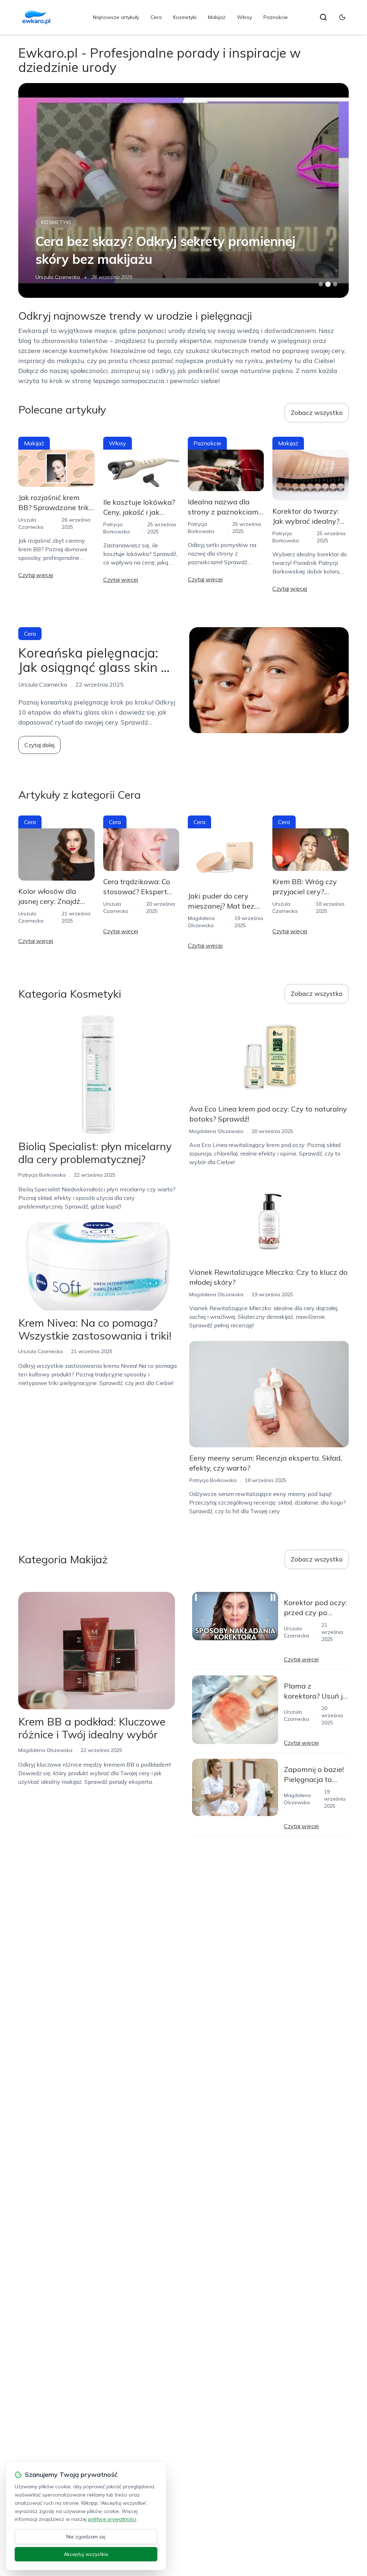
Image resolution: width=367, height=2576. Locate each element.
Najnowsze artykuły (116, 17)
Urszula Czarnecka (40, 1351)
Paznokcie (276, 17)
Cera (156, 17)
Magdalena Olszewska (216, 1131)
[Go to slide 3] (335, 284)
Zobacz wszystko (317, 413)
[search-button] (323, 17)
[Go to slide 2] (328, 284)
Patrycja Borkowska (59, 277)
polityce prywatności (112, 2519)
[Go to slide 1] (321, 284)
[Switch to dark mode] (342, 17)
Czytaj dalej (39, 745)
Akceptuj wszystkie (86, 2554)
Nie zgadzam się (86, 2537)
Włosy (244, 17)
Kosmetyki (185, 17)
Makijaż (217, 17)
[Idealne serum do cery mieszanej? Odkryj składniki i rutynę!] (183, 190)
